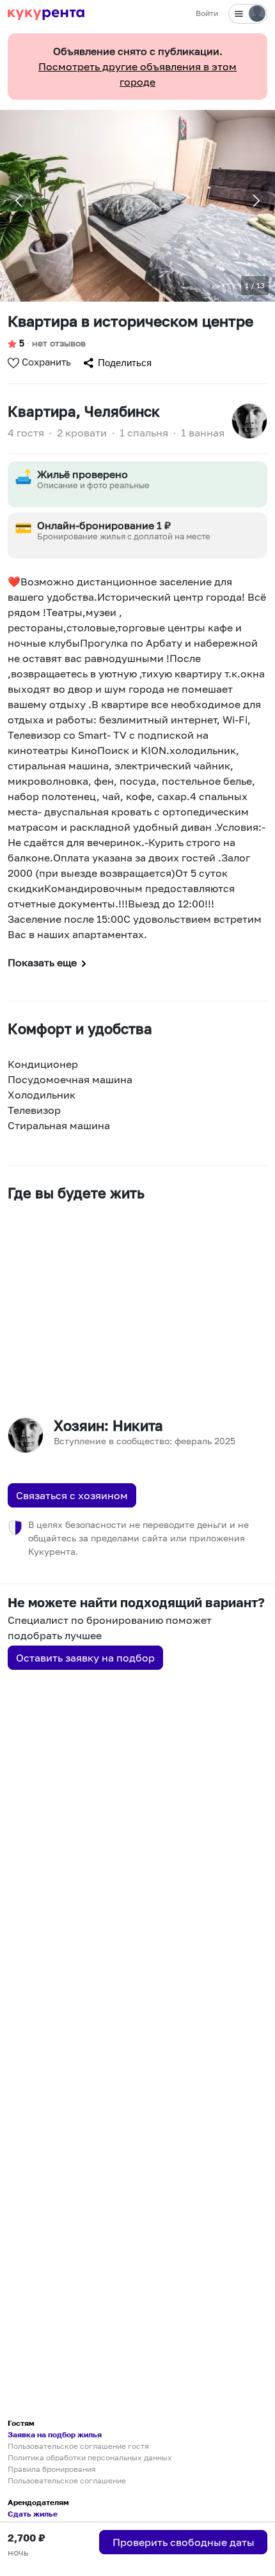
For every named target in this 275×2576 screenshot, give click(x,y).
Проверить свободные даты (184, 2542)
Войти (207, 13)
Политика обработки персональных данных (90, 2457)
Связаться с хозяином (72, 1495)
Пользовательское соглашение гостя (78, 2446)
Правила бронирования (52, 2469)
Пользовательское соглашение (67, 2480)
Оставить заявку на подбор (85, 1658)
